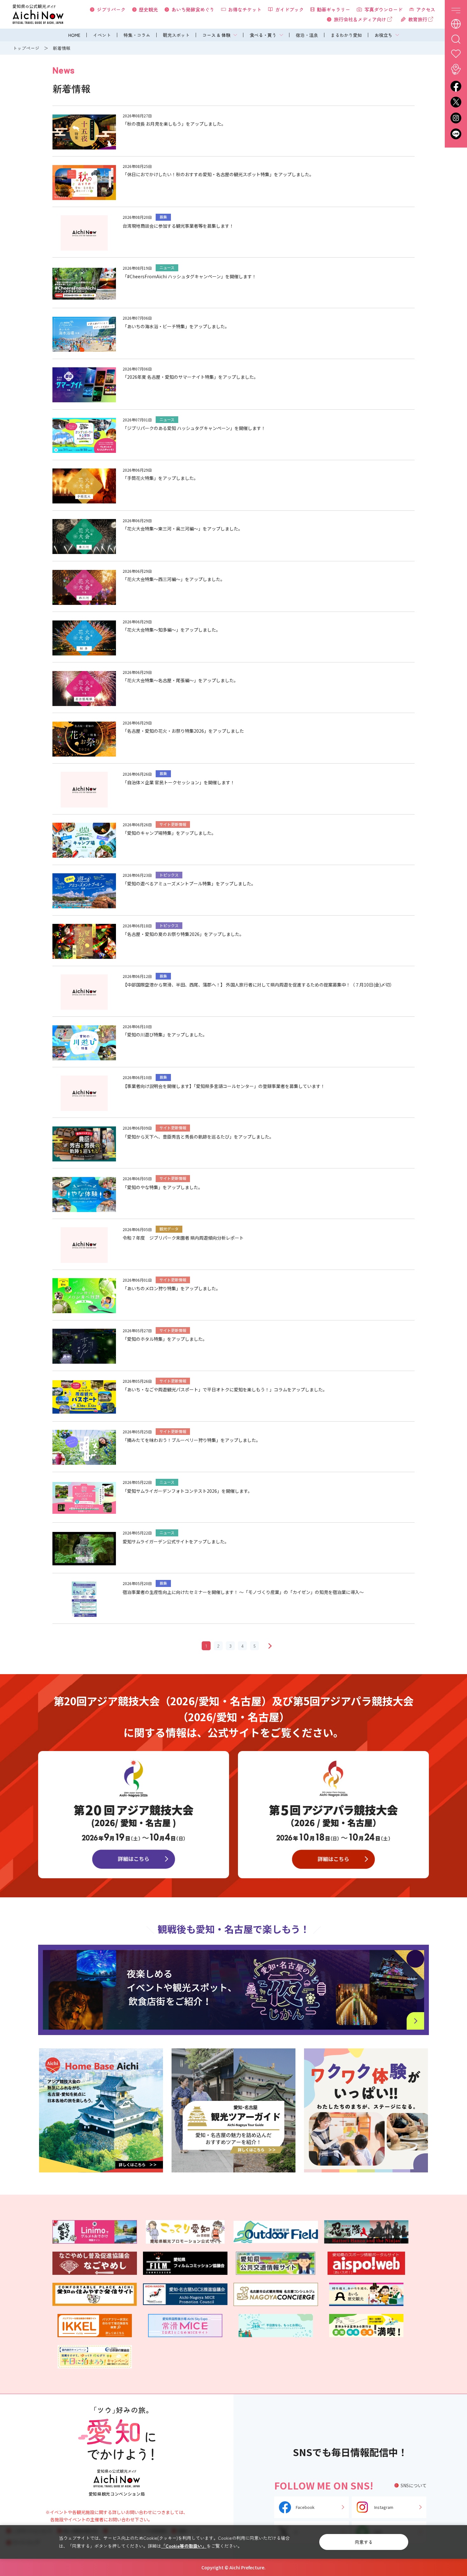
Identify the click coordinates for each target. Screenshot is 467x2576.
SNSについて (414, 2485)
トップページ (26, 48)
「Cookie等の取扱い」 (184, 2546)
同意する (364, 2542)
